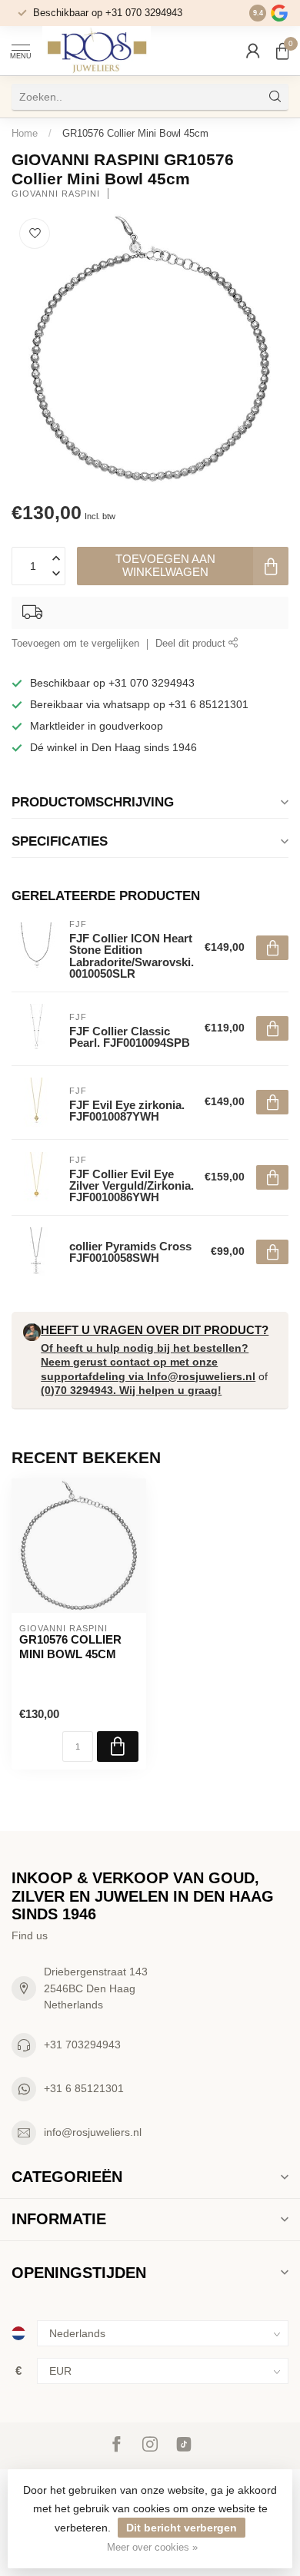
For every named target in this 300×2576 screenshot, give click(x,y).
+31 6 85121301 (84, 2088)
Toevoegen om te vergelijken (75, 644)
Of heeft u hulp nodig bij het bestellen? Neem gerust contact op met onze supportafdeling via (145, 1362)
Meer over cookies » (152, 2548)
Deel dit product (192, 644)
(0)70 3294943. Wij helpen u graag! (131, 1390)
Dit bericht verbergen (182, 2528)
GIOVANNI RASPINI (56, 194)
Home (25, 133)
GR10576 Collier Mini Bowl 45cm (135, 133)
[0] (282, 51)
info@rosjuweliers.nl (93, 2132)
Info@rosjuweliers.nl (201, 1376)
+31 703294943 (82, 2045)
